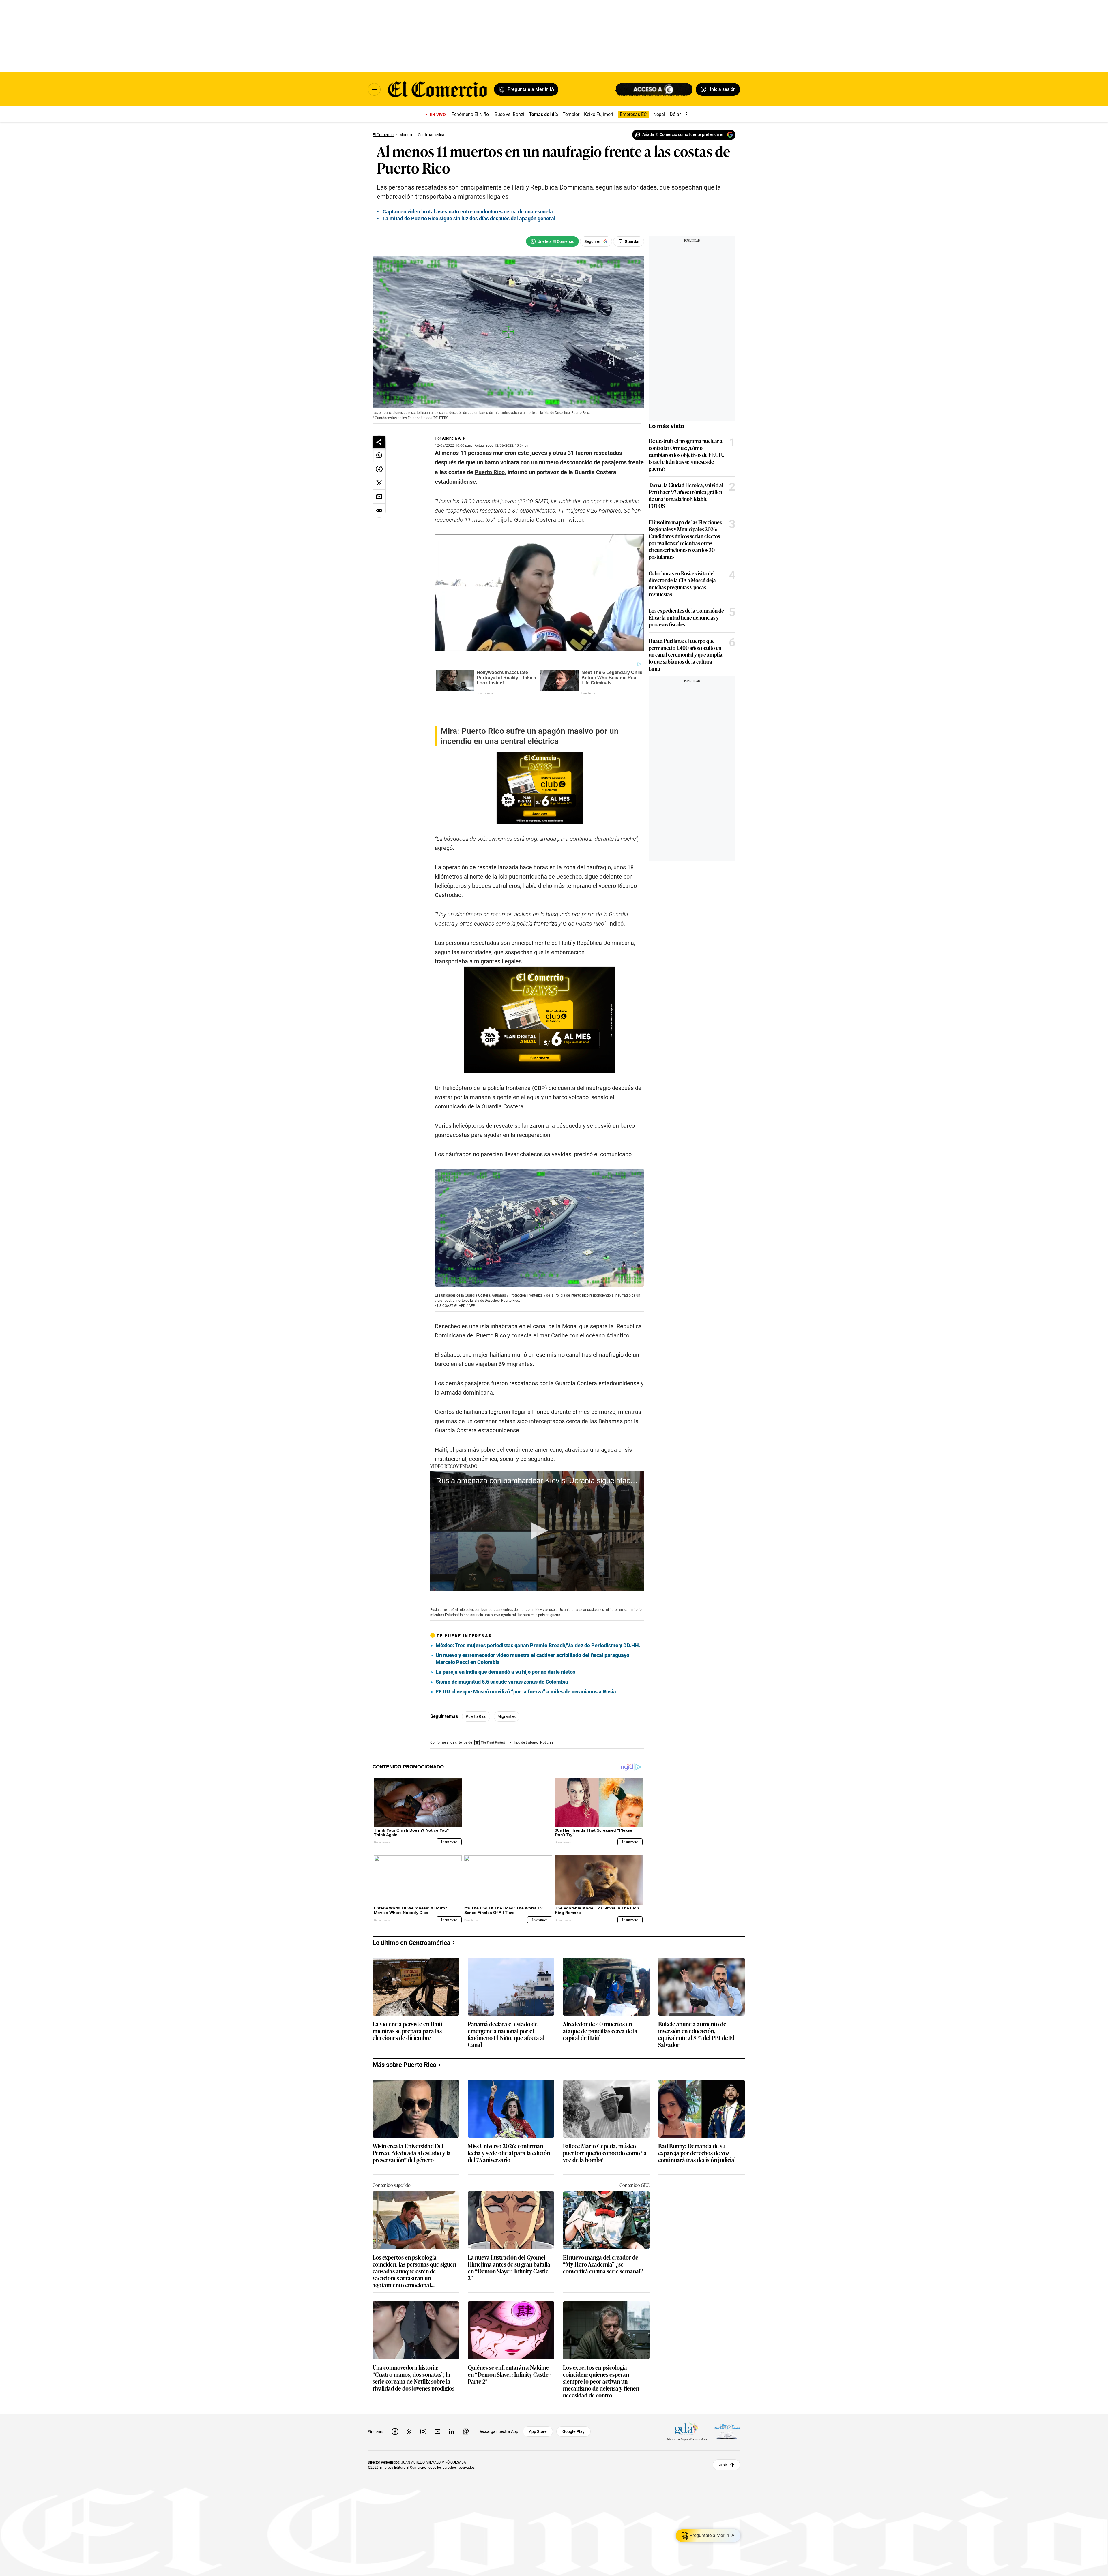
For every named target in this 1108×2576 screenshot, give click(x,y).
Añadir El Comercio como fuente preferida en (683, 134)
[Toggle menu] (374, 89)
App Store (538, 2402)
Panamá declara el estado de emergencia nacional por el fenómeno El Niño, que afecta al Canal (506, 2004)
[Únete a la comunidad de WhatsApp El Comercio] (552, 241)
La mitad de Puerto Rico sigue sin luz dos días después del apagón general (469, 218)
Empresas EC (633, 114)
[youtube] (437, 2402)
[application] (537, 1510)
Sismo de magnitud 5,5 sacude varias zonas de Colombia (502, 1661)
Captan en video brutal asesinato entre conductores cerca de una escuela (468, 212)
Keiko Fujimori (599, 114)
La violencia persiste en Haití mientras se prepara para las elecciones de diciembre (407, 2001)
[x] (409, 2402)
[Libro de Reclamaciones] (727, 2402)
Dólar (675, 114)
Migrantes (507, 1696)
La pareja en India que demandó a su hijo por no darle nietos (506, 1651)
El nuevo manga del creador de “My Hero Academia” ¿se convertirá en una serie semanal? (603, 2235)
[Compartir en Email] (379, 497)
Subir (722, 2435)
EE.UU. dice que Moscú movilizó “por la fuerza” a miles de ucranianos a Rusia (526, 1671)
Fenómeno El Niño (470, 114)
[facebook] (395, 2402)
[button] (537, 1510)
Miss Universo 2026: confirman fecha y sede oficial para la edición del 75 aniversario (509, 2123)
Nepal (659, 114)
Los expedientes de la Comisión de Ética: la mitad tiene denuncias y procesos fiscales (686, 617)
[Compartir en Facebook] (379, 469)
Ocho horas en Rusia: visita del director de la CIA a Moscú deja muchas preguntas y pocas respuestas (682, 584)
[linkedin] (452, 2402)
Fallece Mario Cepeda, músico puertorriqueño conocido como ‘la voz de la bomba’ (605, 2123)
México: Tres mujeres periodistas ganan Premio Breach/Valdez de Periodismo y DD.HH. (538, 1625)
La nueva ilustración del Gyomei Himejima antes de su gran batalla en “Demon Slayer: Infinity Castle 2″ (509, 2238)
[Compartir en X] (379, 483)
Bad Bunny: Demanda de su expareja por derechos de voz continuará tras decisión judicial (697, 2123)
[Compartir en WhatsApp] (379, 455)
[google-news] (466, 2402)
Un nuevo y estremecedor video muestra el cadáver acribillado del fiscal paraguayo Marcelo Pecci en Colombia (533, 1638)
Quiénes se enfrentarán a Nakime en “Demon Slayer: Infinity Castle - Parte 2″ (509, 2345)
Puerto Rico (476, 1696)
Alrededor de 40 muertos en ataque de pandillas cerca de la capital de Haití (600, 2001)
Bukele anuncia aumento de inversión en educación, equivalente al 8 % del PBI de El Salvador (696, 2004)
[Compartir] (379, 442)
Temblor (571, 114)
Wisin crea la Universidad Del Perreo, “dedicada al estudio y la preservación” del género (412, 2123)
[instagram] (423, 2402)
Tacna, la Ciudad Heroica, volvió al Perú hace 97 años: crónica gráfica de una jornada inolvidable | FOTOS (686, 495)
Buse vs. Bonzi (509, 114)
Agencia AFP (454, 438)
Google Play (573, 2402)
